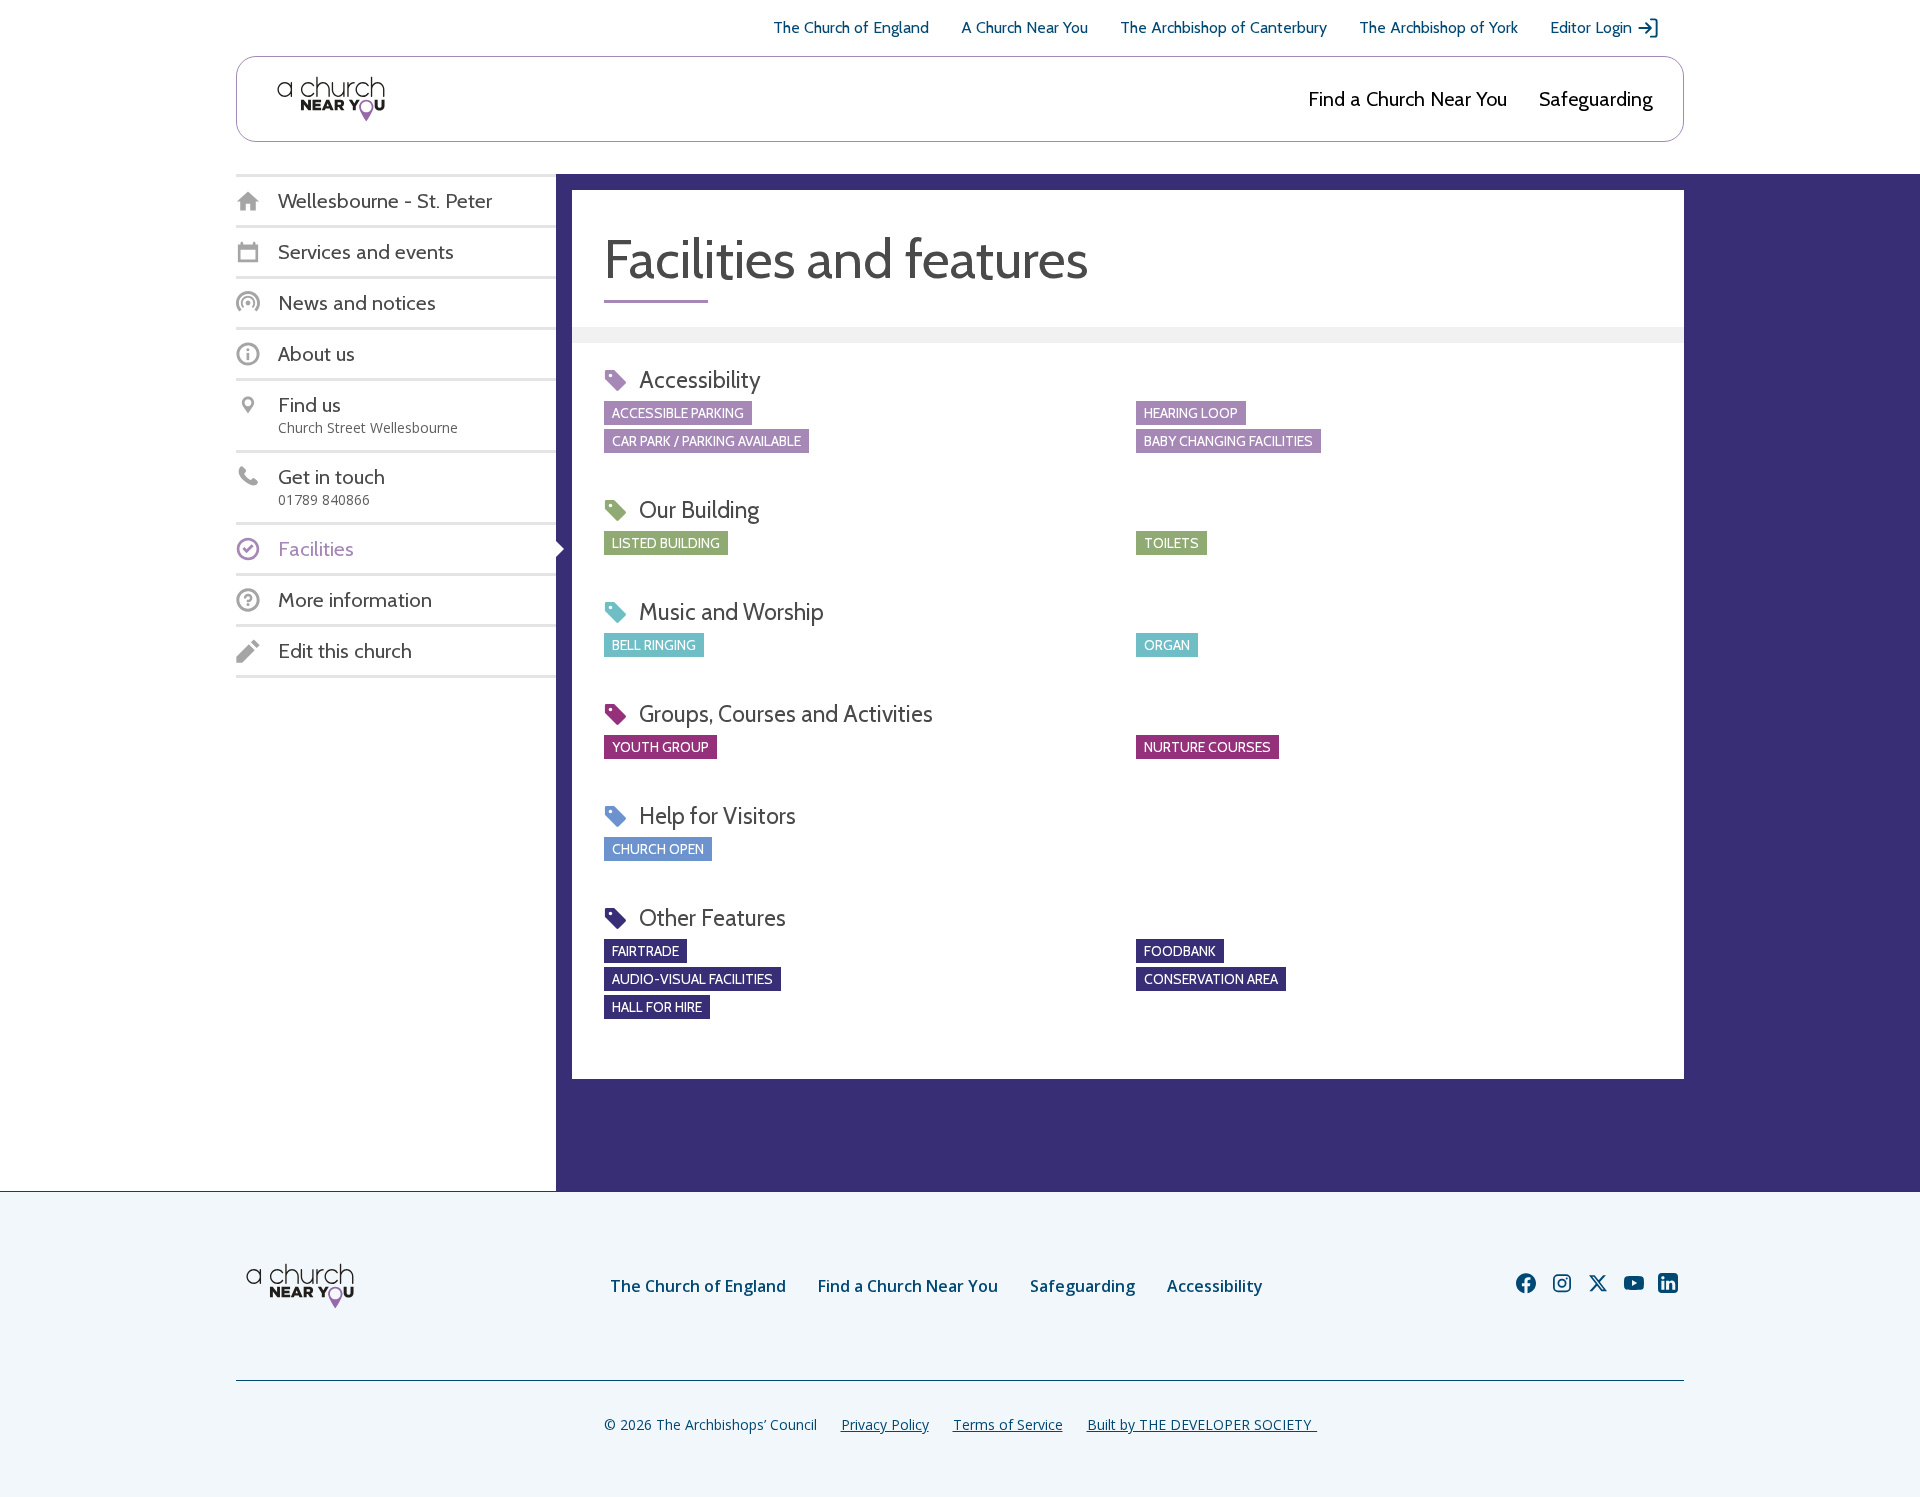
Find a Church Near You (1407, 99)
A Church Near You (1024, 27)
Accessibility (1215, 1286)
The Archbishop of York (1438, 27)
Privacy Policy (885, 1424)
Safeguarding (1596, 99)
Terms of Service (1008, 1424)
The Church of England (851, 27)
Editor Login (1591, 27)
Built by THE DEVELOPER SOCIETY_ (1202, 1424)
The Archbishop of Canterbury (1223, 27)
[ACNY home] (331, 99)
